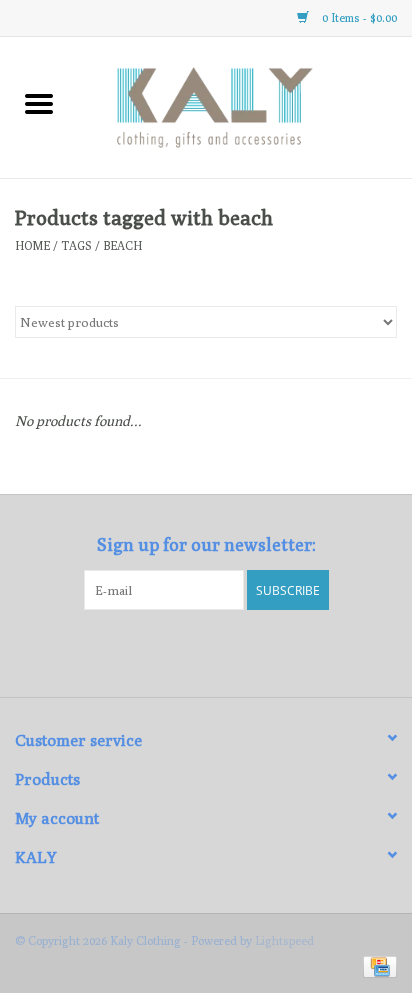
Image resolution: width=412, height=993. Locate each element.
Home (32, 245)
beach (122, 245)
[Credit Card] (376, 965)
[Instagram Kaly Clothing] (224, 651)
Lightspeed (284, 940)
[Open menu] (39, 103)
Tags (76, 245)
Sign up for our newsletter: (206, 544)
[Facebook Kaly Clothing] (189, 651)
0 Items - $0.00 (358, 17)
